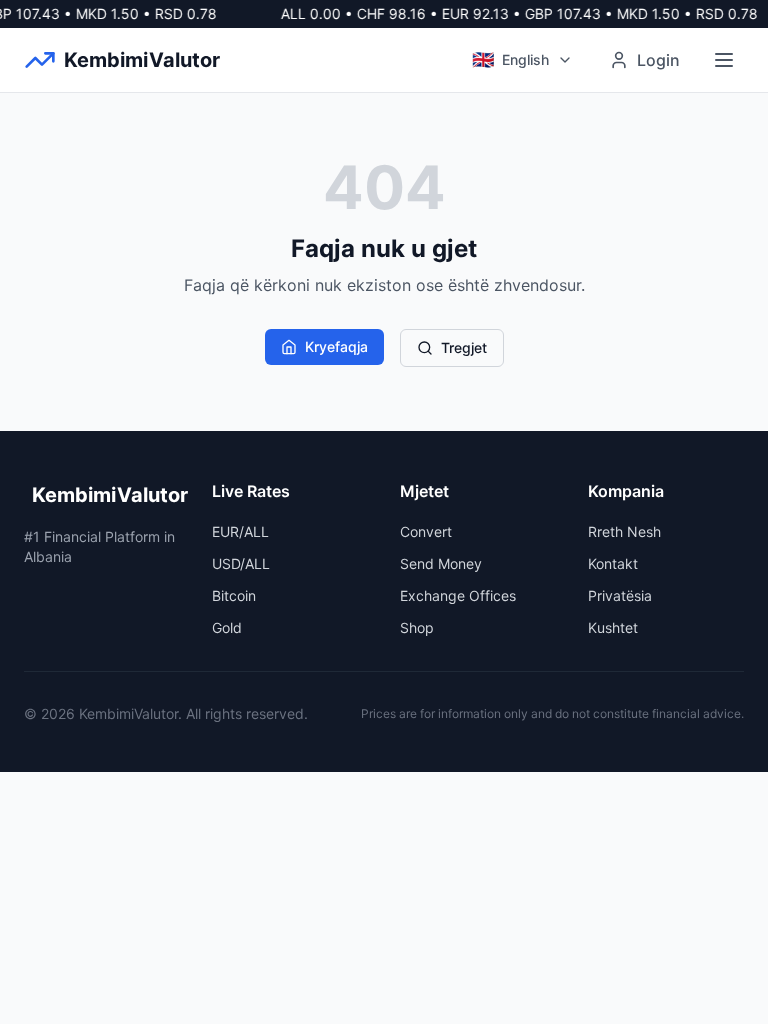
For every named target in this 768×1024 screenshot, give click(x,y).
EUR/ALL (240, 531)
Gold (227, 627)
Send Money (441, 563)
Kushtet (613, 627)
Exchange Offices (458, 595)
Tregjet (464, 347)
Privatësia (620, 595)
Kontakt (613, 563)
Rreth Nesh (624, 531)
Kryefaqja (336, 346)
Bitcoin (234, 595)
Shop (417, 627)
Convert (426, 531)
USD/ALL (241, 563)
